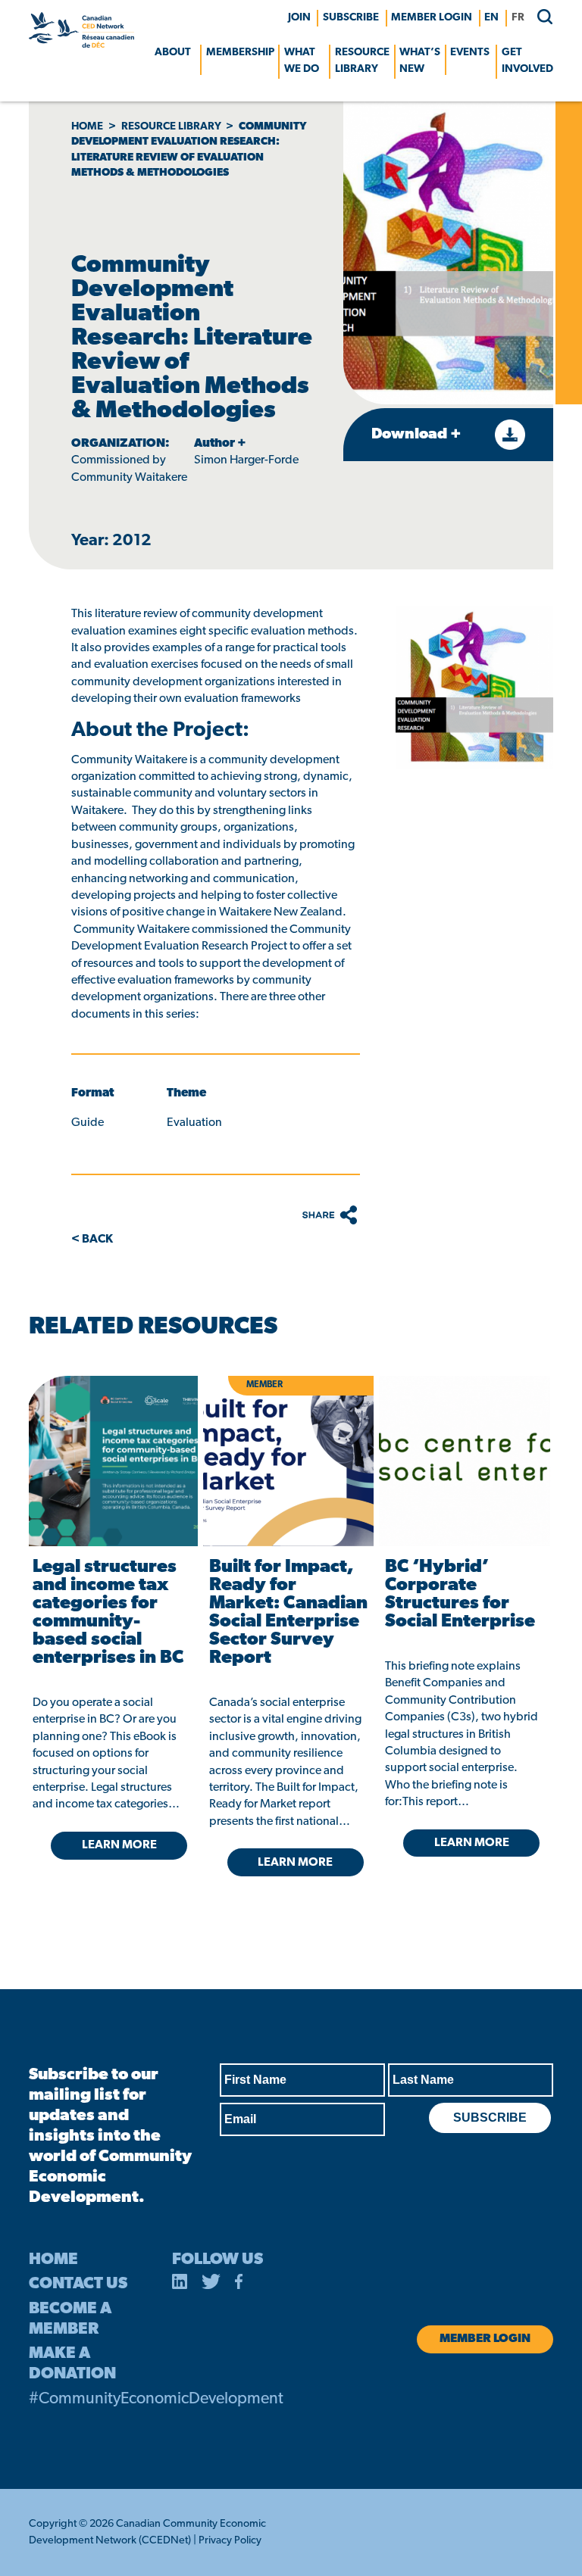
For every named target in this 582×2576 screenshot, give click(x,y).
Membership (240, 53)
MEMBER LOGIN (432, 18)
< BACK (92, 1240)
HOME (53, 2260)
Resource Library (362, 61)
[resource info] (465, 1461)
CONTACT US (78, 2284)
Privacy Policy (230, 2541)
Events (470, 53)
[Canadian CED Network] (81, 45)
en (491, 18)
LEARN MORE (119, 1845)
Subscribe (351, 18)
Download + (418, 435)
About (173, 53)
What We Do (302, 61)
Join (299, 18)
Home (87, 127)
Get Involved (527, 61)
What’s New (420, 61)
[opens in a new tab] (112, 1461)
